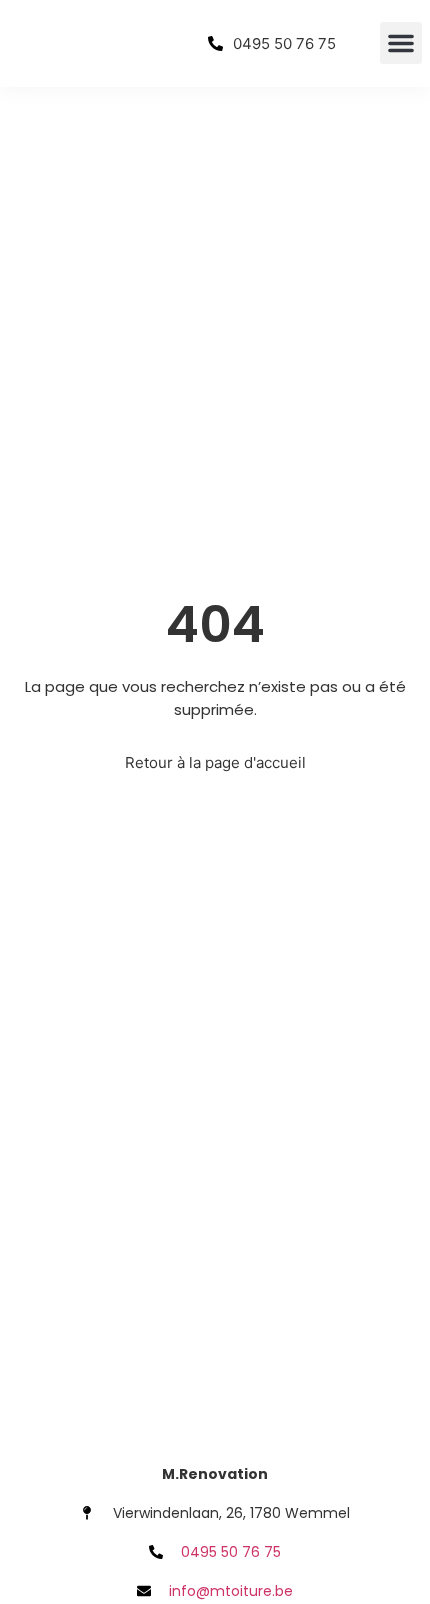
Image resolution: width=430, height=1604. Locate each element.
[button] (401, 43)
